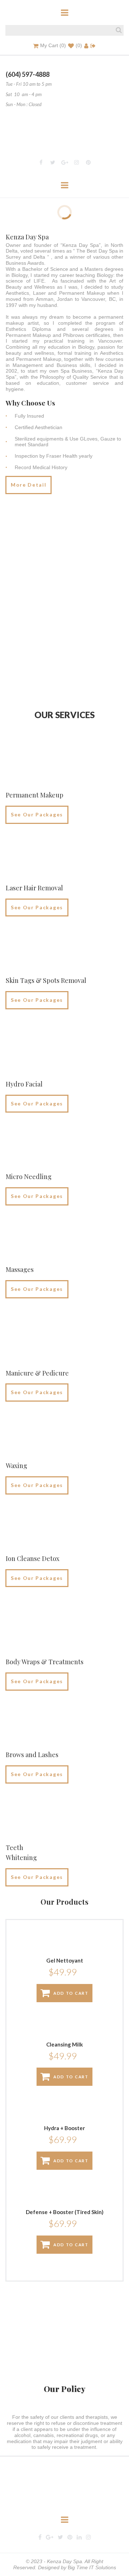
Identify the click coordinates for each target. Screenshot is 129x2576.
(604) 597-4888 (28, 74)
